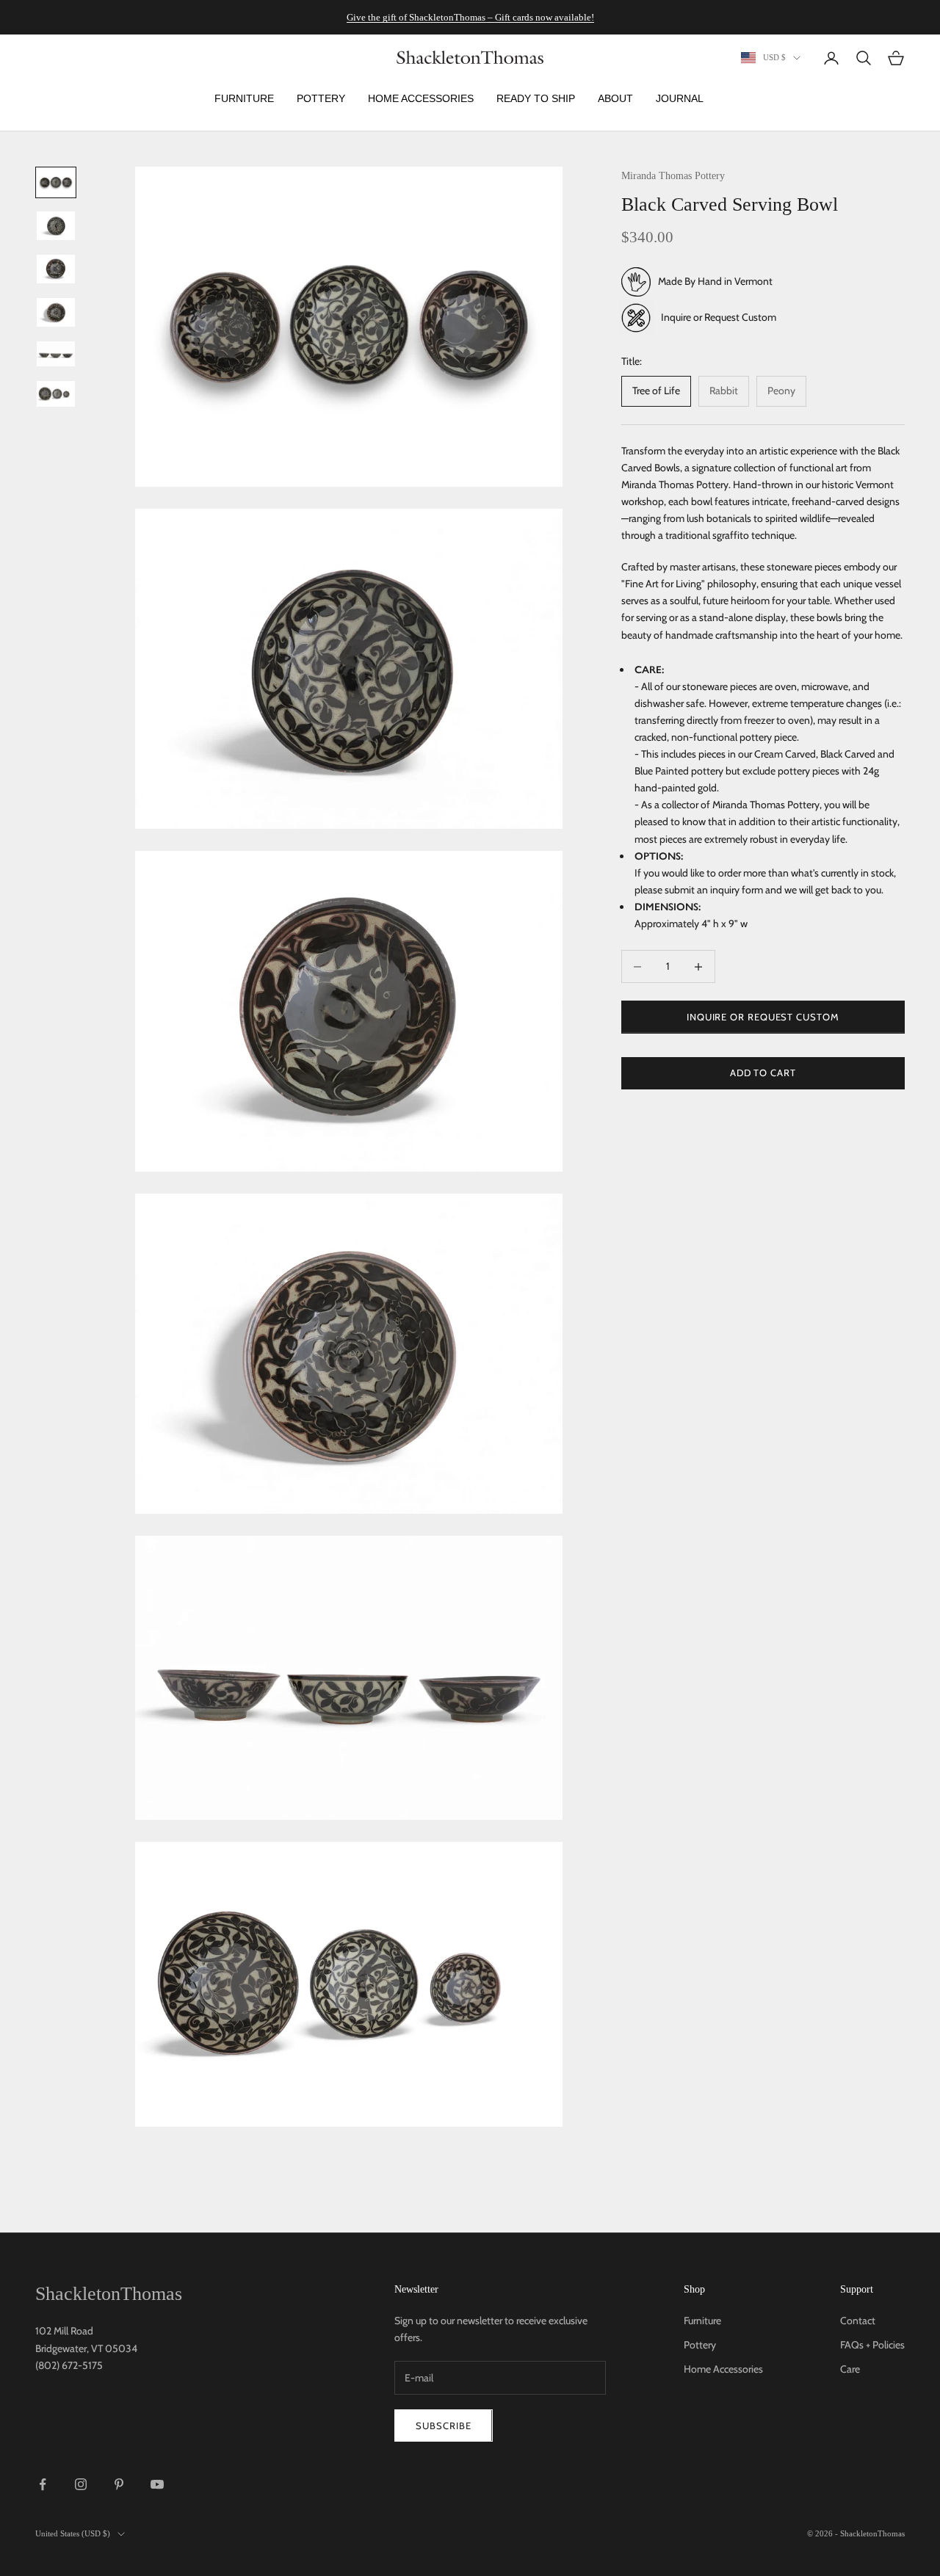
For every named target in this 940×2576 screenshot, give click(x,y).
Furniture (702, 2321)
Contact (858, 2321)
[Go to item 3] (56, 269)
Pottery (700, 2345)
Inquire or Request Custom (719, 317)
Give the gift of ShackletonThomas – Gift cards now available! (470, 17)
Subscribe (443, 2426)
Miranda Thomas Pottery (673, 175)
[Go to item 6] (56, 393)
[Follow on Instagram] (81, 2484)
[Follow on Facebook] (43, 2484)
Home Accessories (723, 2369)
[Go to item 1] (56, 182)
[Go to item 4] (56, 312)
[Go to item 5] (56, 354)
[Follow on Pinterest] (119, 2484)
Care (850, 2369)
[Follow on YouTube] (157, 2484)
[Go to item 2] (56, 226)
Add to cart (763, 1073)
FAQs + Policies (872, 2345)
